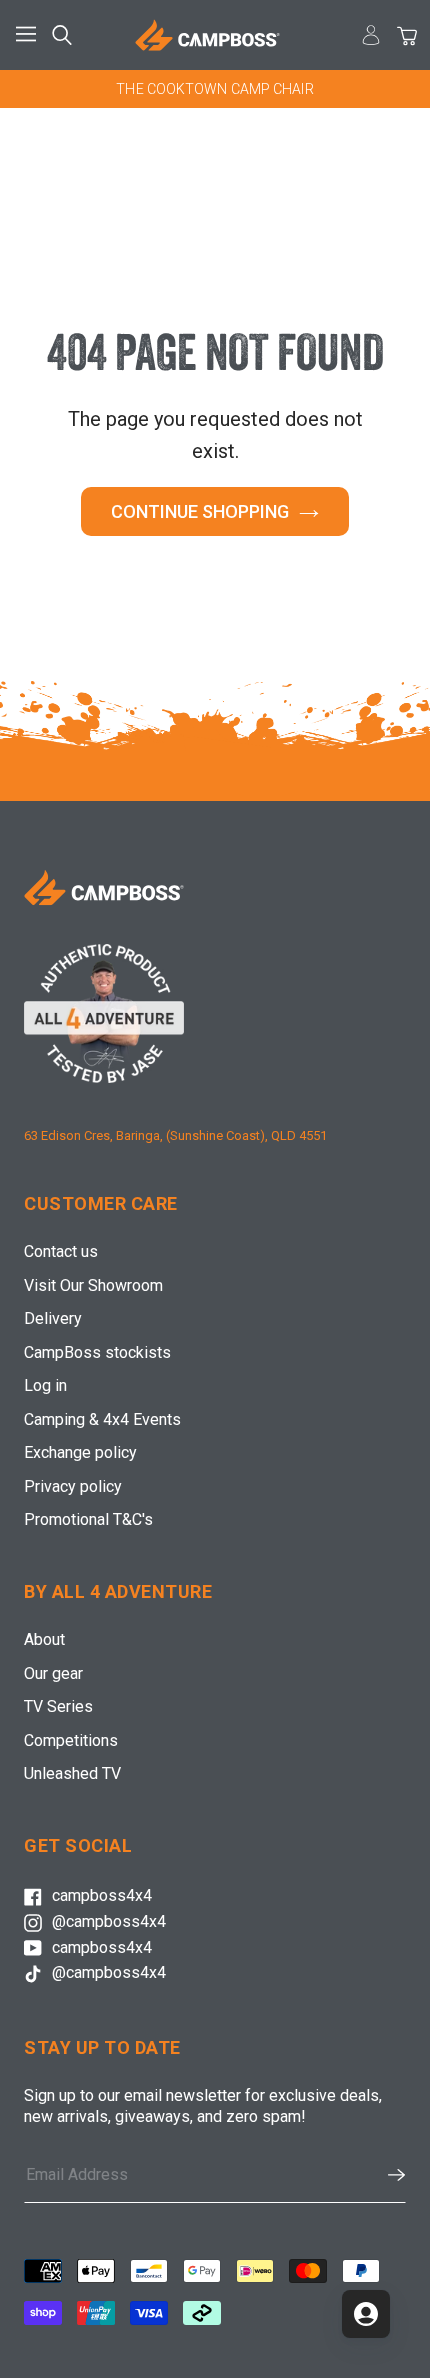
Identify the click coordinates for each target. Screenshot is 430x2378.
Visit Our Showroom (93, 1285)
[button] (386, 2175)
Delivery (53, 1318)
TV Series (58, 1706)
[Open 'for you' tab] (366, 2314)
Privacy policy (73, 1486)
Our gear (53, 1673)
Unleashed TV (72, 1773)
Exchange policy (80, 1452)
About (44, 1639)
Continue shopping (200, 511)
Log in (45, 1385)
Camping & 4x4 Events (102, 1419)
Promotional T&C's (88, 1519)
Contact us (61, 1251)
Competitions (71, 1740)
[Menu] (30, 35)
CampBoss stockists (97, 1352)
